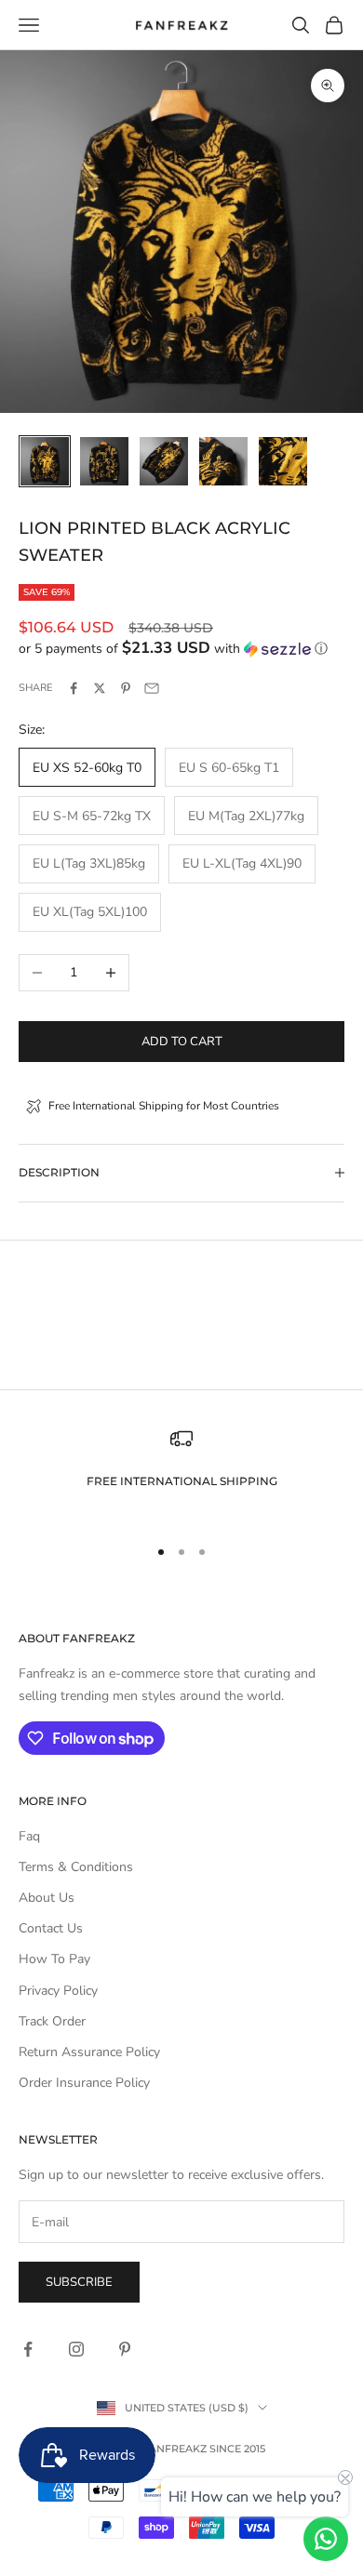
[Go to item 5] (283, 461)
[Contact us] (326, 2539)
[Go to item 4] (223, 461)
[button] (181, 649)
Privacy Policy (58, 1991)
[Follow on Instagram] (76, 2349)
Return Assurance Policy (89, 2052)
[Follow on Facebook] (28, 2349)
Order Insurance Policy (84, 2083)
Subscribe (79, 2282)
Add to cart (182, 1042)
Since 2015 (237, 2449)
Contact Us (51, 1928)
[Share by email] (152, 688)
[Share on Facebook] (74, 688)
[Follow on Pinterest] (125, 2349)
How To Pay (54, 1959)
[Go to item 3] (164, 461)
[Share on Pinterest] (126, 688)
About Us (47, 1898)
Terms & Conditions (76, 1867)
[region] (181, 1474)
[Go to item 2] (104, 461)
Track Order (52, 2021)
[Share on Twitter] (100, 688)
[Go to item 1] (45, 461)
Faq (29, 1836)
